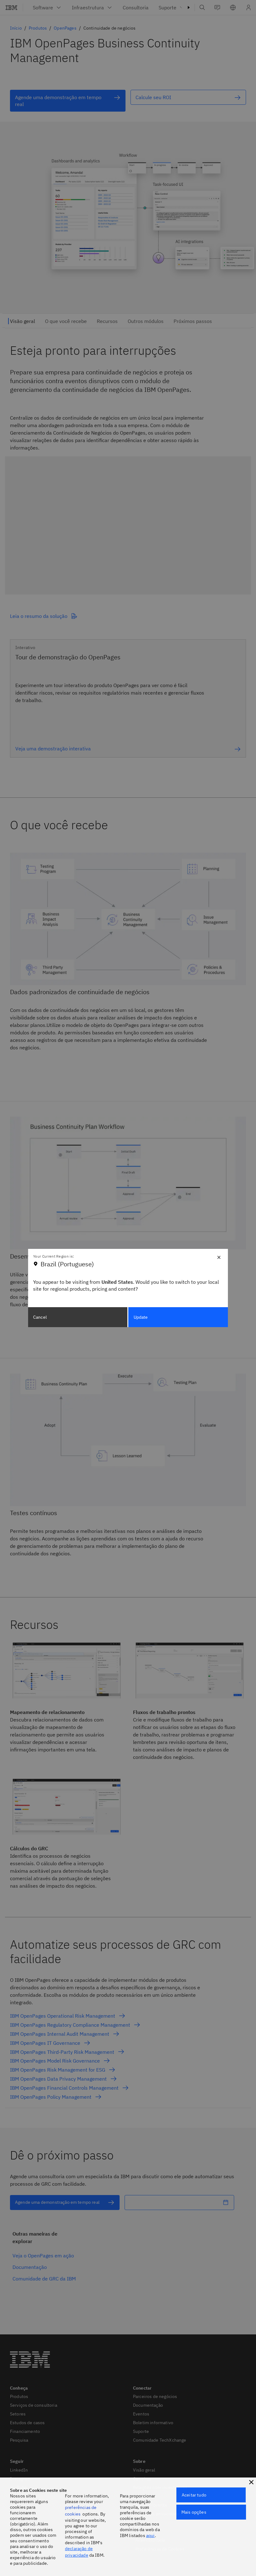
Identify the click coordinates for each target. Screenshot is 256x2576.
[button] (251, 2482)
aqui (150, 2535)
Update (141, 1317)
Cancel (40, 1317)
